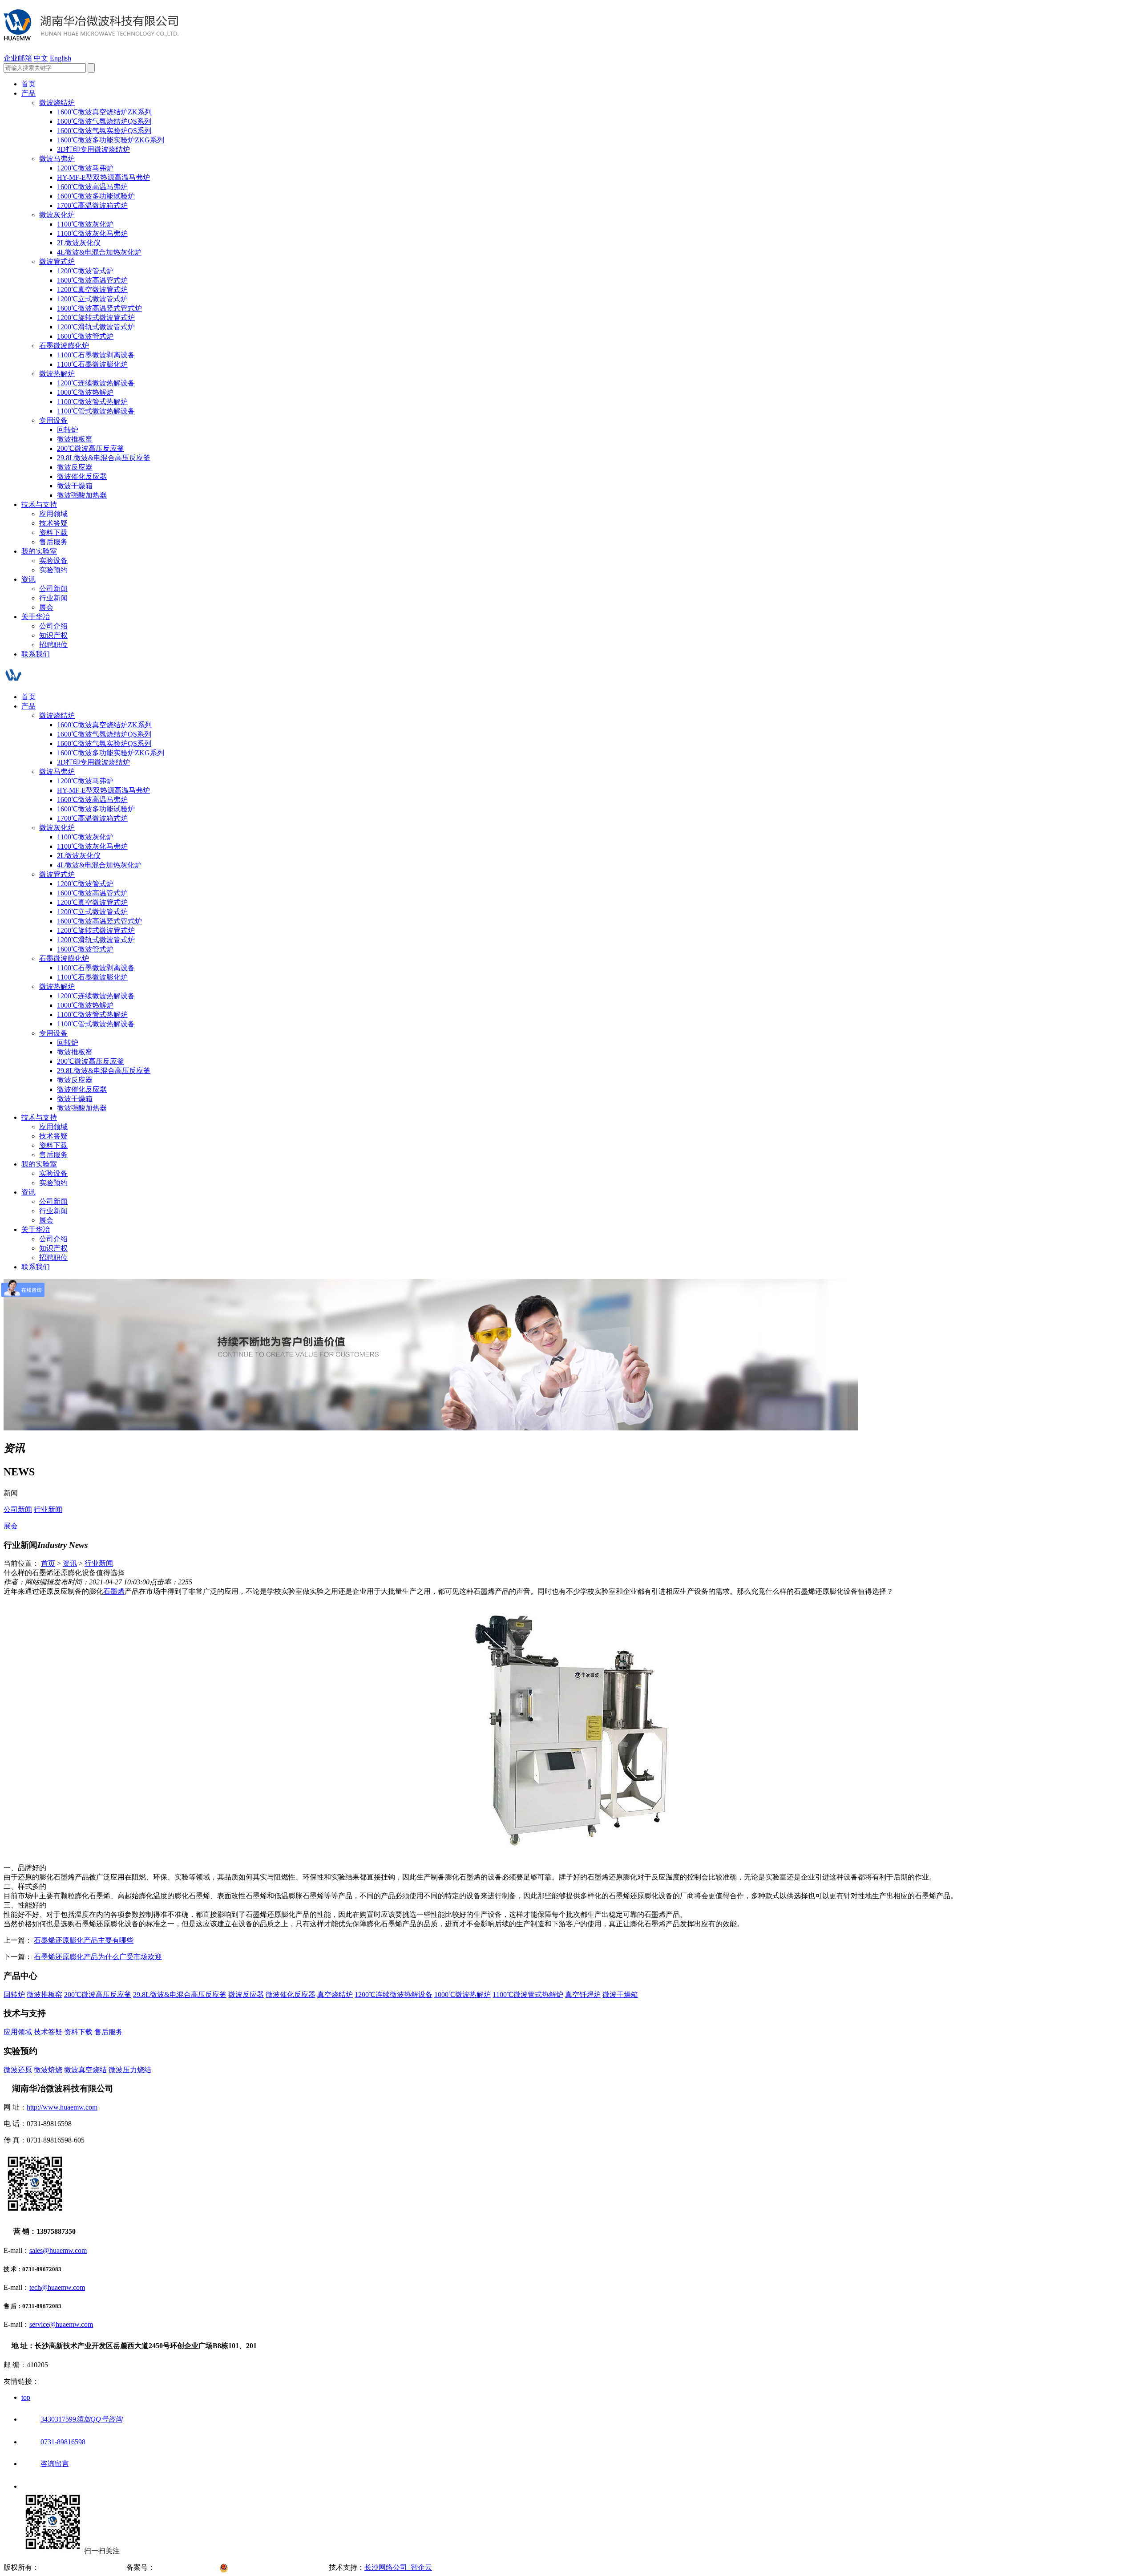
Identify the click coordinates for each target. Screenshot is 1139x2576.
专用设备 (53, 420)
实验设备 (53, 561)
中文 (41, 58)
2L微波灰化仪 (79, 243)
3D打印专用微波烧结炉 (93, 149)
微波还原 (18, 2070)
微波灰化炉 (57, 215)
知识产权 (53, 635)
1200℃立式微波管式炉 (92, 299)
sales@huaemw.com (58, 2250)
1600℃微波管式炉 (85, 336)
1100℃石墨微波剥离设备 (96, 355)
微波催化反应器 (82, 476)
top (26, 2397)
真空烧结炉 (335, 1995)
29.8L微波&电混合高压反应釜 (104, 458)
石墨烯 (114, 1591)
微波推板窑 (75, 439)
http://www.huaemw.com (62, 2107)
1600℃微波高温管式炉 (92, 280)
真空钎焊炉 (583, 1995)
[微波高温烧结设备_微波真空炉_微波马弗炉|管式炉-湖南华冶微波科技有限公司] (91, 36)
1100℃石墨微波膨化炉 (92, 364)
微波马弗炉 (57, 159)
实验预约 (53, 570)
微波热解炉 (57, 374)
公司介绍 (53, 626)
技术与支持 (39, 504)
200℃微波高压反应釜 (91, 448)
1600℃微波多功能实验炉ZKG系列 (111, 140)
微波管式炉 (57, 261)
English (61, 58)
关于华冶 (36, 617)
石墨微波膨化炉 (64, 346)
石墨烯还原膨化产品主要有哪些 (84, 1940)
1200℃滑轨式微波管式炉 (96, 327)
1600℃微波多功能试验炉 (96, 196)
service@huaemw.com (61, 2324)
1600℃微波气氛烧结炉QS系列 (104, 121)
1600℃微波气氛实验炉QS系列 (104, 131)
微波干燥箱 (75, 486)
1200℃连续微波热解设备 (96, 383)
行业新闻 (53, 598)
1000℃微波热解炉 (85, 392)
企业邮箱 (18, 58)
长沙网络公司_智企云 (398, 2567)
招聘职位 (53, 645)
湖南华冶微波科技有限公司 (82, 2567)
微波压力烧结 (130, 2070)
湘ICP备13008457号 (187, 2567)
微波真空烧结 (85, 2070)
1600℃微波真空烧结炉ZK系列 (104, 112)
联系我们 (36, 654)
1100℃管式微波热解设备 (96, 411)
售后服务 (53, 542)
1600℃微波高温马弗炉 (92, 187)
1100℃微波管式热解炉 (92, 402)
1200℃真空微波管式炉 (92, 290)
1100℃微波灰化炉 (85, 224)
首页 (28, 84)
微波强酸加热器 (82, 495)
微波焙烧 (48, 2070)
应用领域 (53, 514)
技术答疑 (53, 523)
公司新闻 (53, 589)
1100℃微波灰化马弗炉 (92, 233)
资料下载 (53, 533)
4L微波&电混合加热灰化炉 (99, 252)
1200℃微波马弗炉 (85, 168)
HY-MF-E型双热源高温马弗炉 (103, 177)
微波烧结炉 (57, 103)
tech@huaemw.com (57, 2287)
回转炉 (68, 430)
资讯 (28, 579)
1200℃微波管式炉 (85, 271)
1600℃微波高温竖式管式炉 (99, 308)
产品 (28, 93)
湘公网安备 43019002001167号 (280, 2567)
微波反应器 (75, 467)
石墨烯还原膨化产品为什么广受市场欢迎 (98, 1957)
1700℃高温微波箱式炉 (92, 205)
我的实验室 (39, 551)
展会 (46, 607)
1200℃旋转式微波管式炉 (96, 318)
